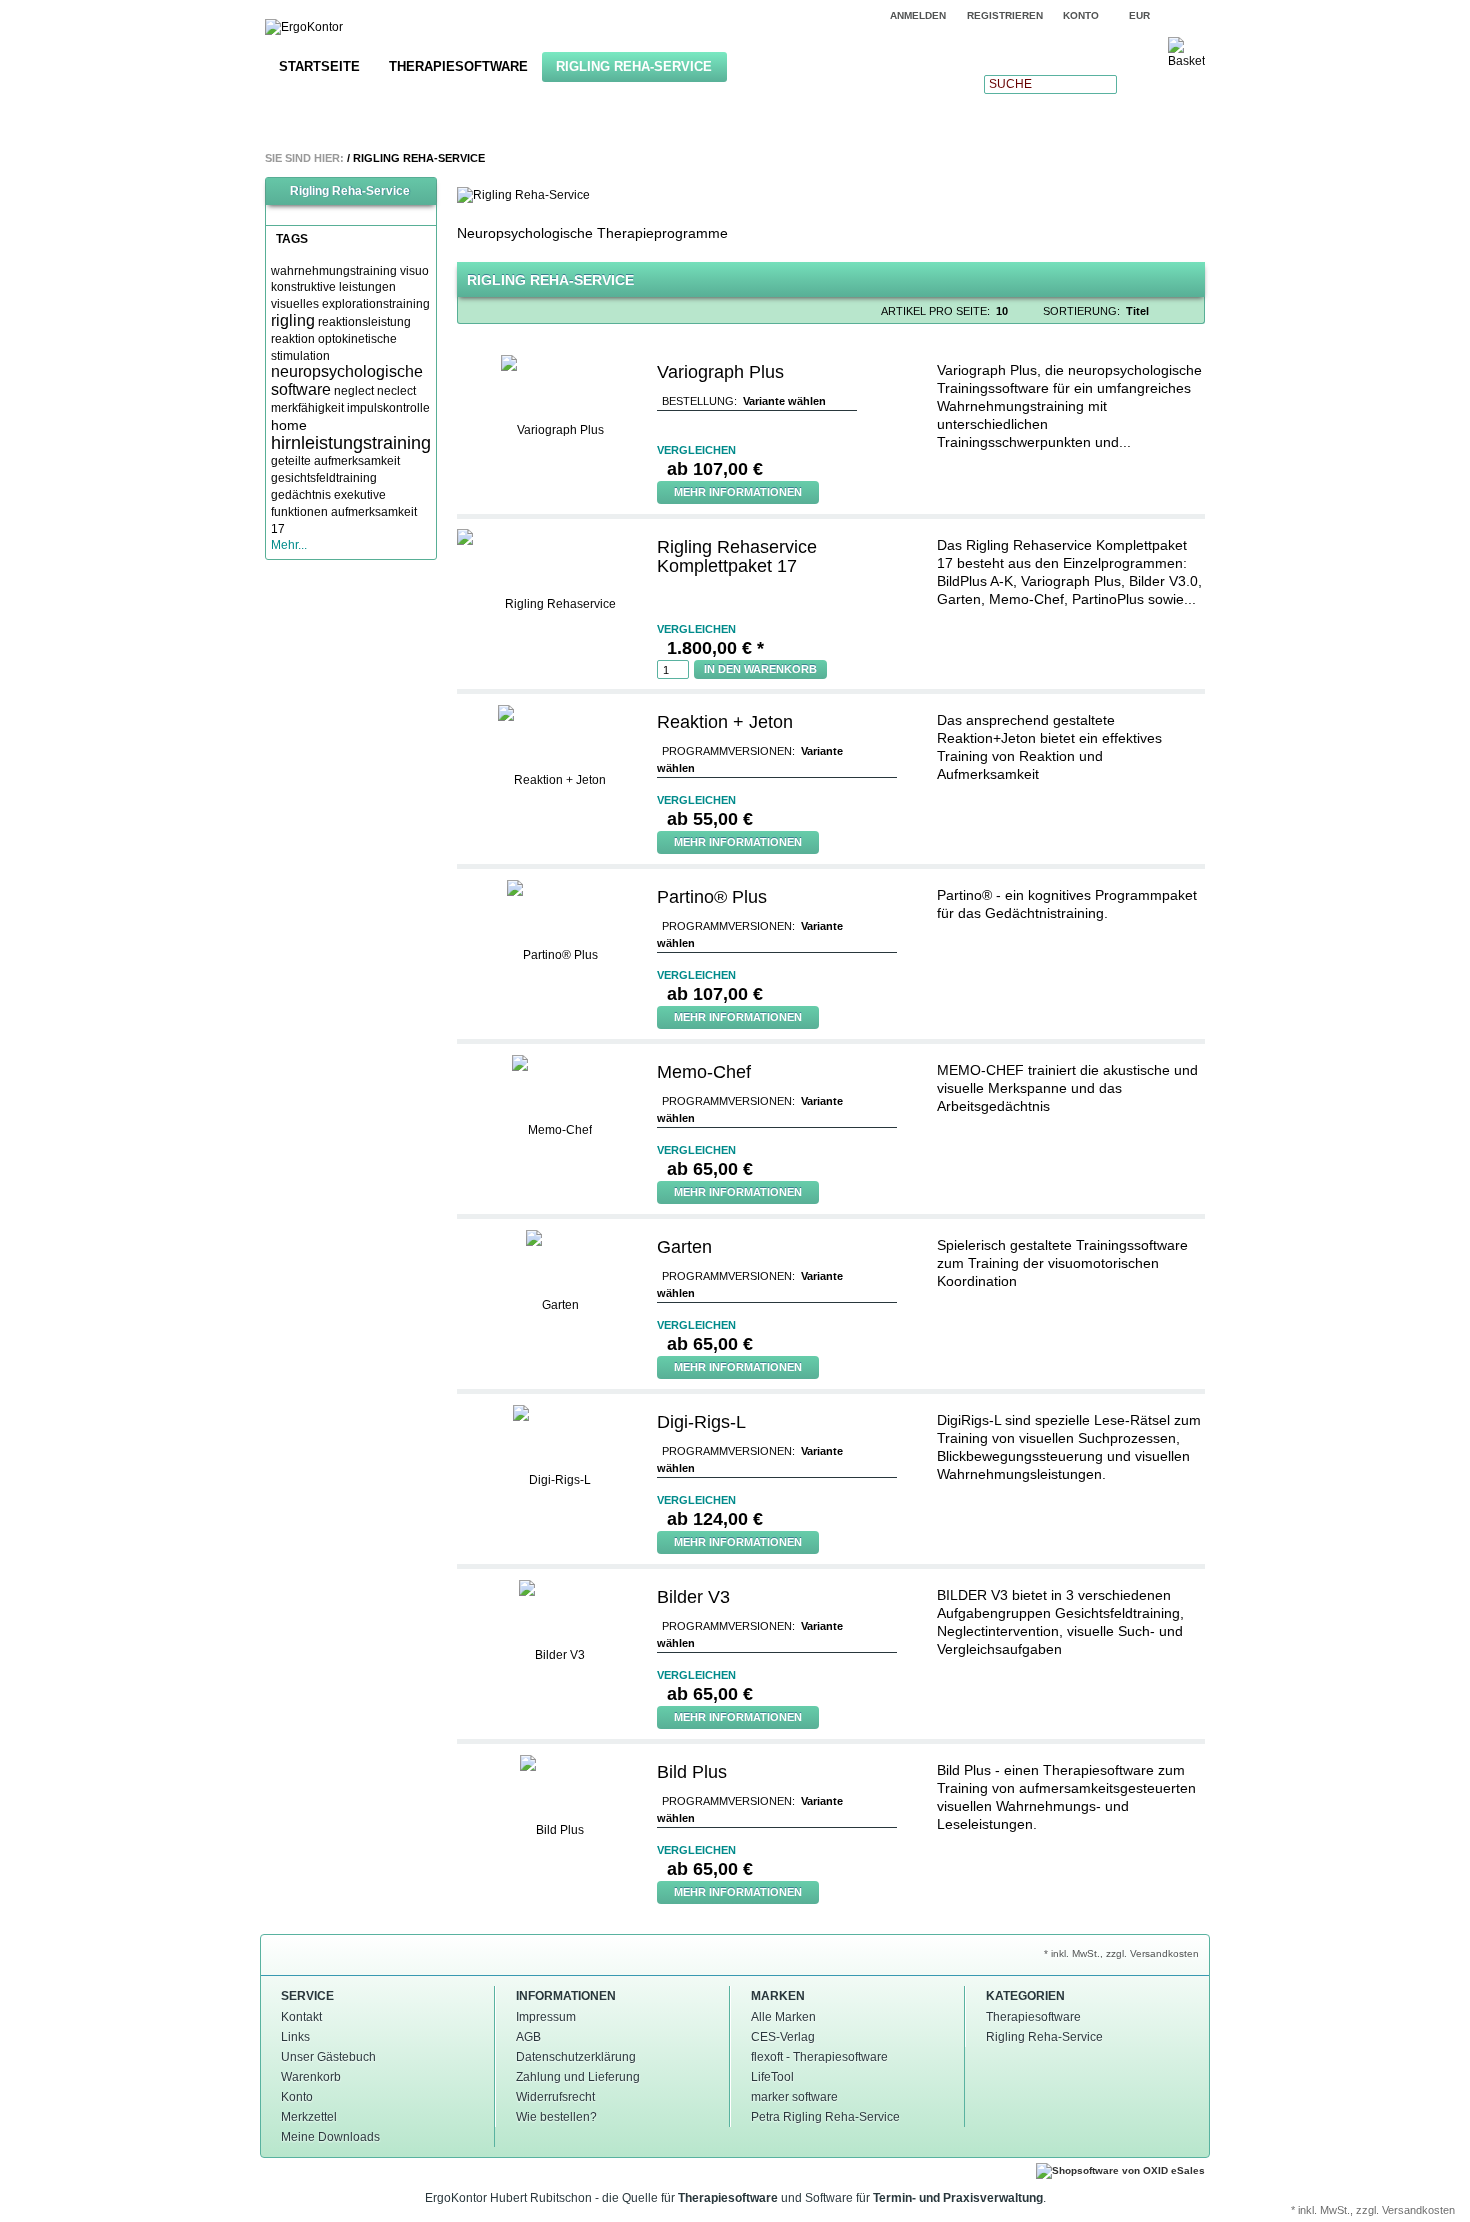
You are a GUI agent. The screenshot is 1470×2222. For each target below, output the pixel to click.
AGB (528, 2037)
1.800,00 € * (715, 648)
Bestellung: (699, 401)
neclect (396, 391)
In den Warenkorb (760, 669)
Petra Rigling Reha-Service (825, 2117)
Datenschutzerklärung (576, 2057)
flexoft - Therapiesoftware (819, 2057)
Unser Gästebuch (328, 2057)
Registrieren (1005, 15)
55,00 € (710, 819)
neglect (354, 391)
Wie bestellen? (556, 2117)
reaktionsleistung (364, 322)
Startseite (319, 66)
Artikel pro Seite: (935, 311)
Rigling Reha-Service (634, 66)
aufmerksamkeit (374, 512)
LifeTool (772, 2077)
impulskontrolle (388, 408)
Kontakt (301, 2017)
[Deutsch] (1192, 15)
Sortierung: (1081, 311)
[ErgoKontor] (304, 27)
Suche (1010, 84)
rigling (293, 320)
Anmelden (918, 15)
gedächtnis (301, 495)
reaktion (293, 339)
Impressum (546, 2017)
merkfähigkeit (307, 408)
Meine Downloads (330, 2137)
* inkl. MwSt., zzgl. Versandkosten (1121, 1953)
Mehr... (289, 545)
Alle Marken (783, 2017)
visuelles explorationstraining (350, 304)
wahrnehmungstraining (334, 271)
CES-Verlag (783, 2037)
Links (295, 2037)
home (289, 425)
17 (278, 529)
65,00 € (710, 1169)
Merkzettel (309, 2117)
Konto (297, 2097)
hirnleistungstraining (351, 443)
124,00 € (715, 1519)
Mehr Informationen (738, 492)
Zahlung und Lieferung (578, 2077)
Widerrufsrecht (555, 2097)
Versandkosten (1418, 2210)
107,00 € (715, 469)
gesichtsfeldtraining (324, 478)
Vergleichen (696, 450)
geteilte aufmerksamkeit (335, 461)
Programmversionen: (728, 751)
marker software (794, 2097)
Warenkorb (311, 2077)
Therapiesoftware (458, 66)
